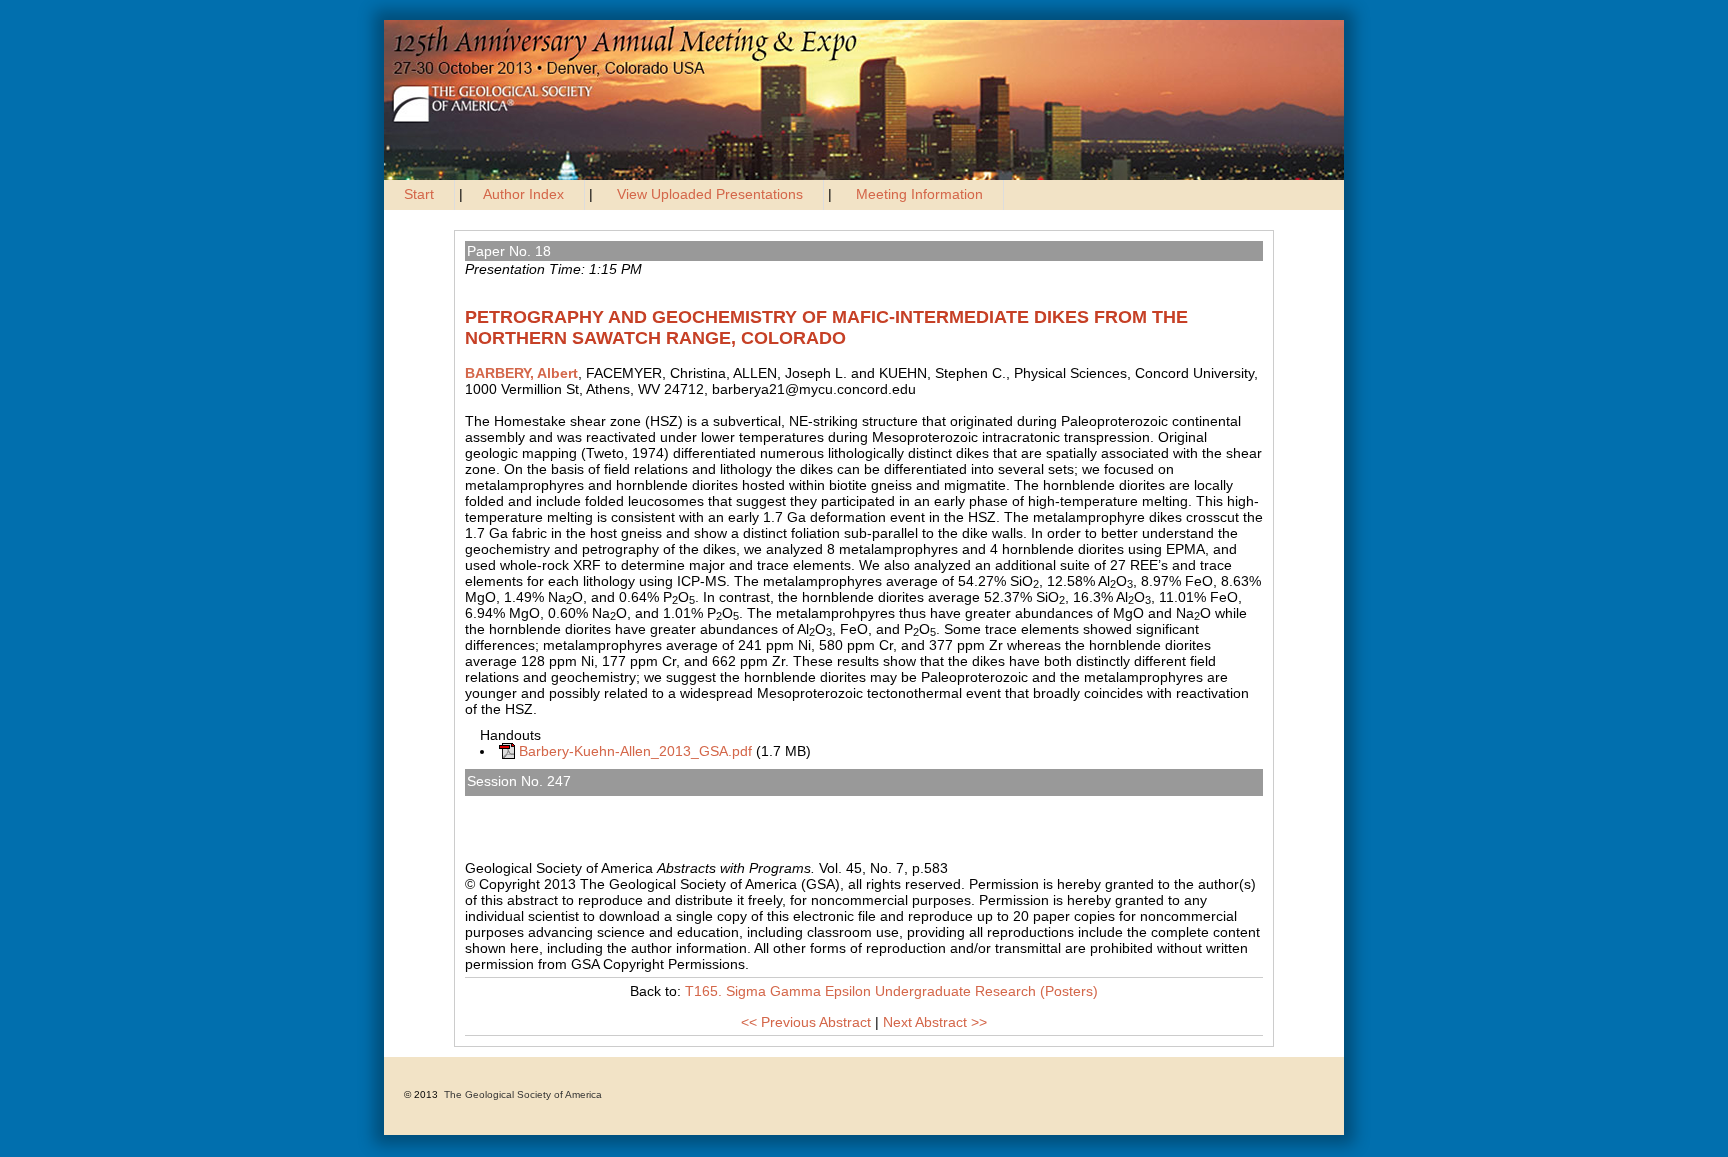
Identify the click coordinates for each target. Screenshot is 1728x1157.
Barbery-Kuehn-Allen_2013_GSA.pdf (635, 751)
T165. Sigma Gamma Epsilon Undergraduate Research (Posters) (682, 804)
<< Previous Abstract (806, 1022)
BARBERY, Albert (521, 373)
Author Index (523, 194)
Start (419, 194)
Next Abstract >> (935, 1022)
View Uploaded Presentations (710, 194)
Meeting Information (919, 194)
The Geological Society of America (523, 1094)
